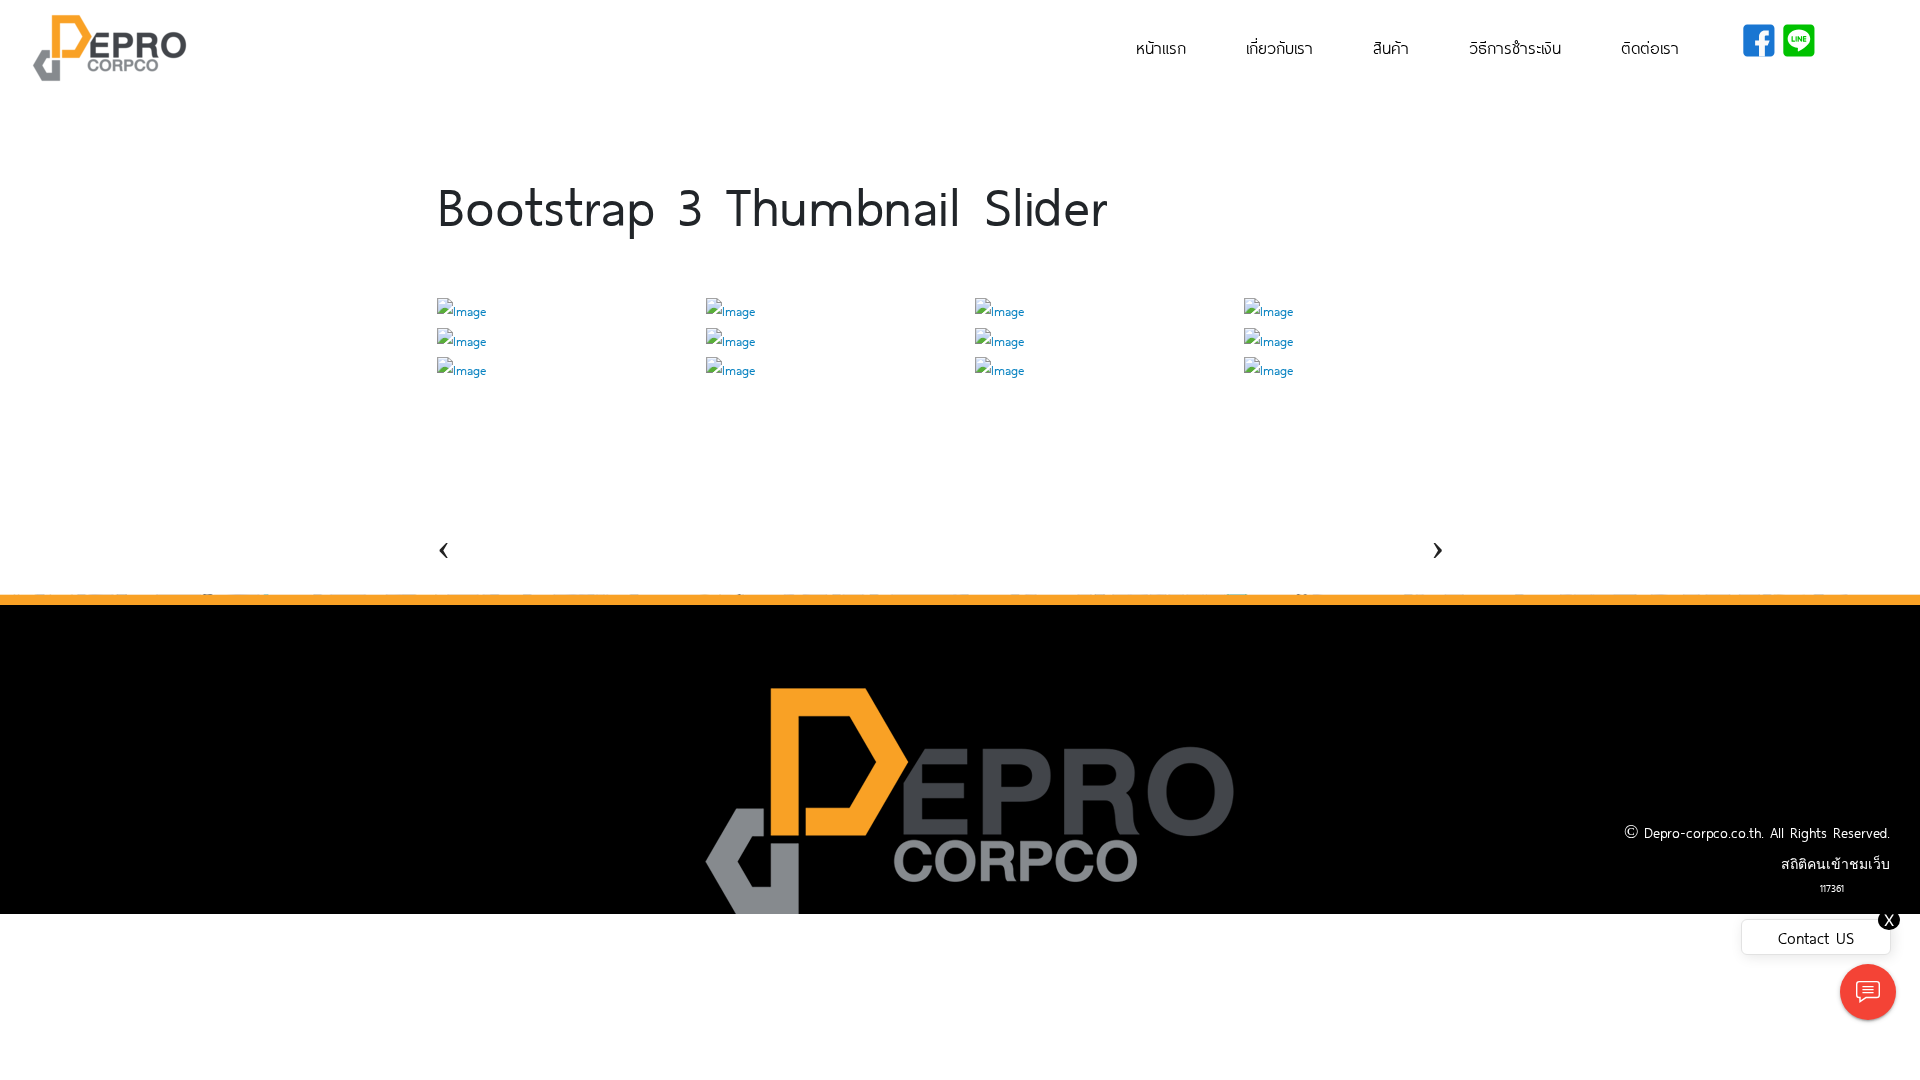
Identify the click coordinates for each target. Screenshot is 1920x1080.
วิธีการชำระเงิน (1515, 47)
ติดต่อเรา (1650, 47)
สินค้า (1391, 47)
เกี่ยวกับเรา (1279, 47)
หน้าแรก (1161, 47)
